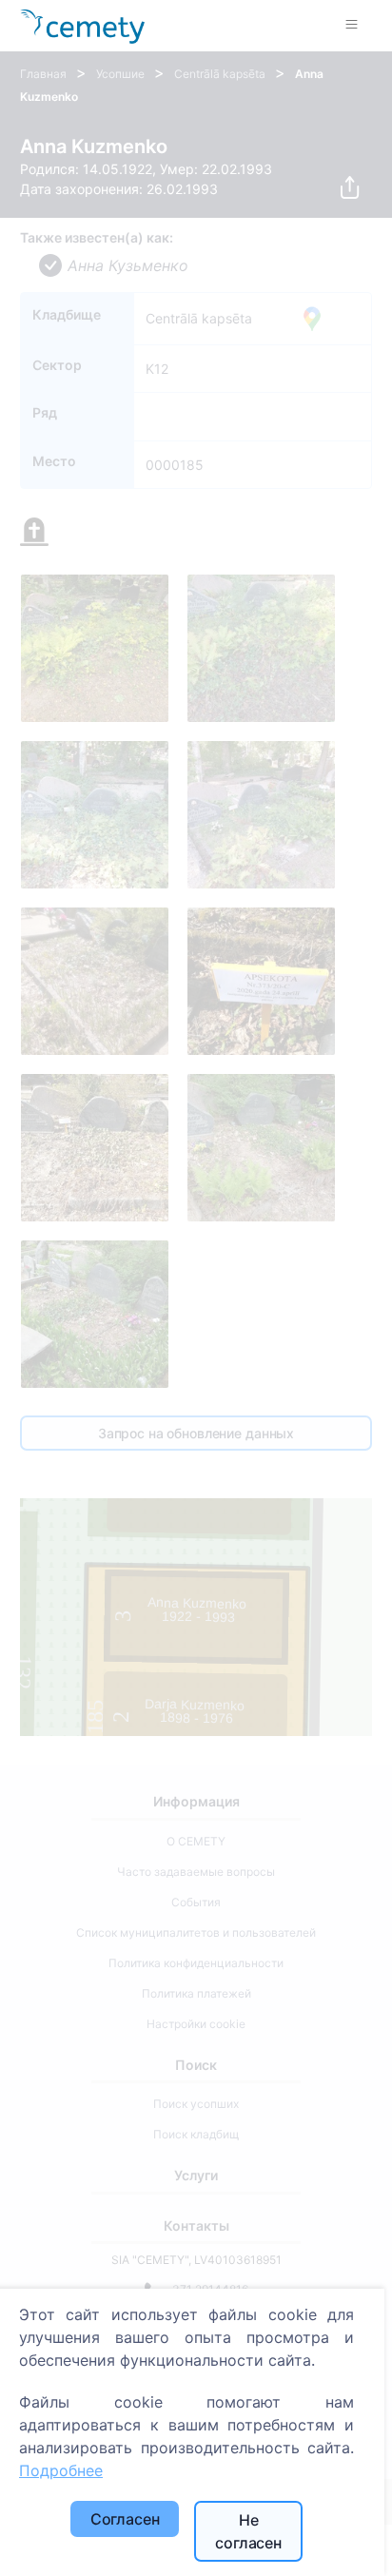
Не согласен (248, 2531)
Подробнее (61, 2470)
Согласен (125, 2519)
